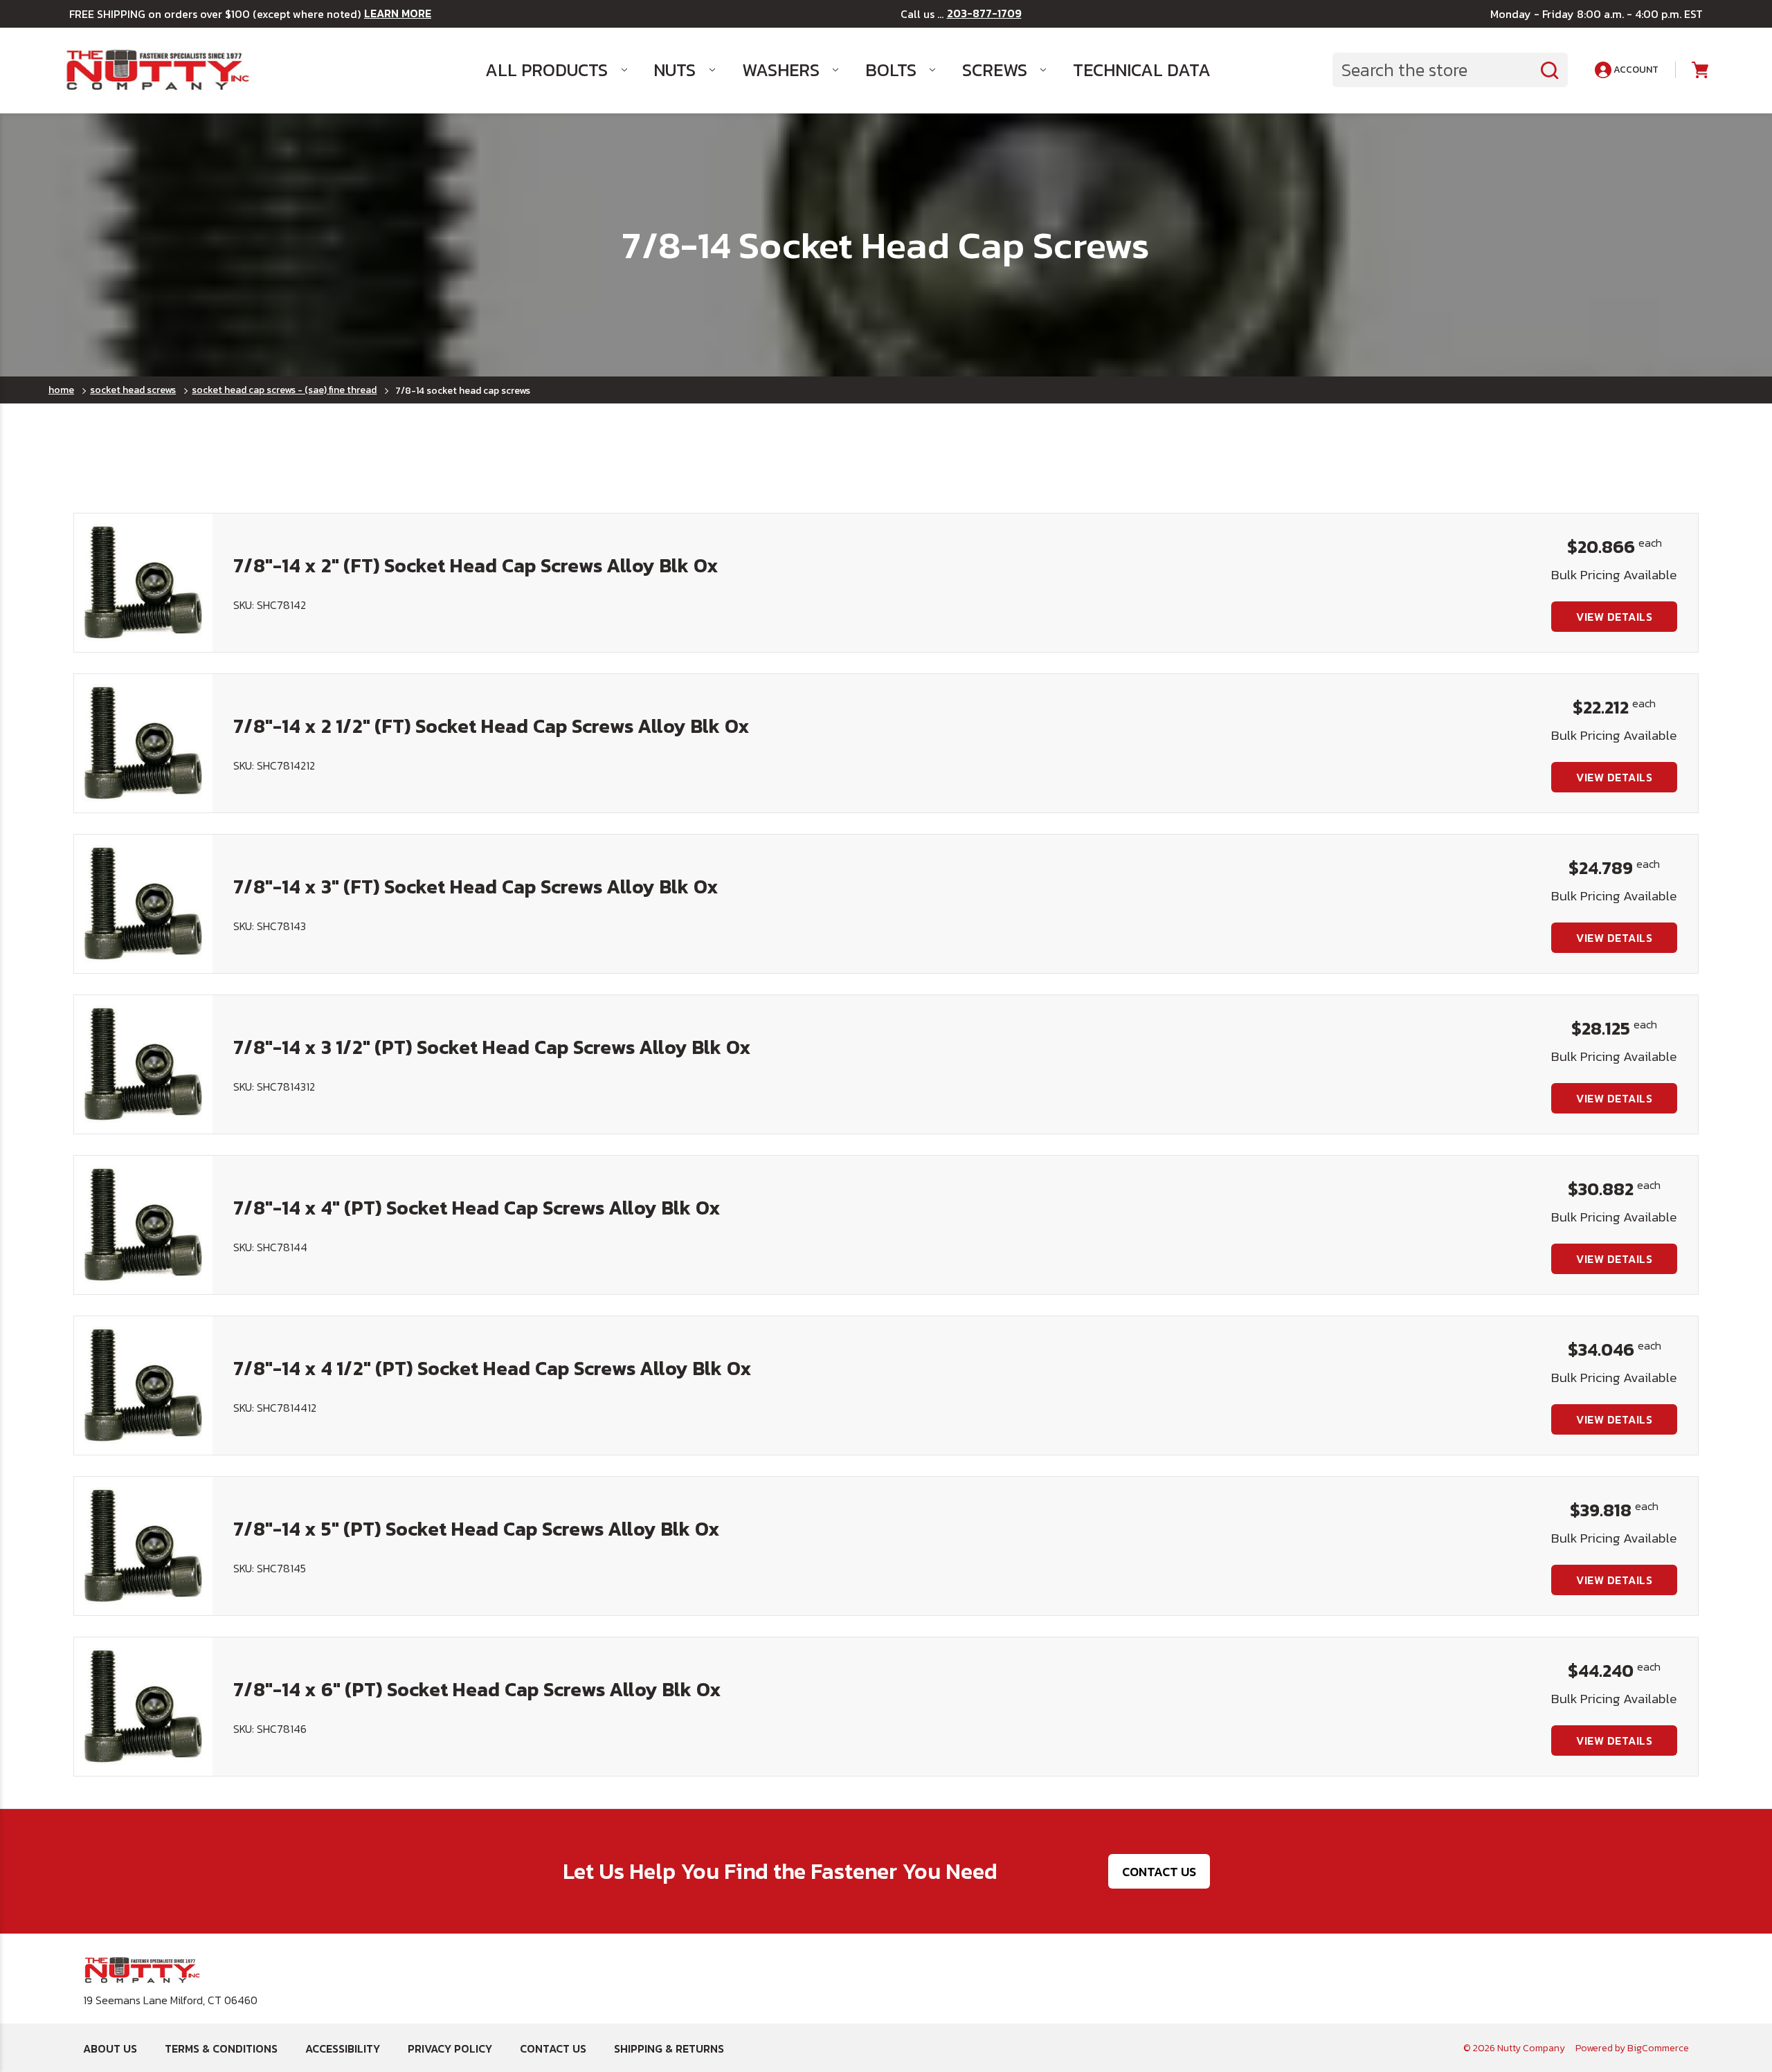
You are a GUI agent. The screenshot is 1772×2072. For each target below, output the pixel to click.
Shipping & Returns (669, 2048)
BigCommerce (1658, 2048)
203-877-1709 (984, 13)
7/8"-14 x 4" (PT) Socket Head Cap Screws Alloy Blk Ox (477, 1208)
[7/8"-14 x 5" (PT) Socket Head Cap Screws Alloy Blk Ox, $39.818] (143, 1546)
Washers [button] (781, 70)
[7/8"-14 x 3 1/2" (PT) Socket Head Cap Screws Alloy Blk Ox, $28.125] (143, 1064)
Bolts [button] (891, 70)
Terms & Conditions (221, 2048)
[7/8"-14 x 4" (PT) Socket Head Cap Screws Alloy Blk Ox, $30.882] (143, 1225)
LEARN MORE (398, 13)
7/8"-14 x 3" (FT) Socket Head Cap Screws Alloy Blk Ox (476, 887)
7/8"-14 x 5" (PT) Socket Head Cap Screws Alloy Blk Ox (477, 1529)
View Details (1614, 617)
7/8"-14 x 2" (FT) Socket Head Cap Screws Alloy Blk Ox (476, 565)
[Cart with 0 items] (1699, 70)
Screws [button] (995, 70)
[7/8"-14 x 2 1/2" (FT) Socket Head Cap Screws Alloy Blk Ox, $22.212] (143, 743)
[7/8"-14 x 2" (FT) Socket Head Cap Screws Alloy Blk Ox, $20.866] (143, 583)
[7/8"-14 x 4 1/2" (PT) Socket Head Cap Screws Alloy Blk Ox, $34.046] (143, 1385)
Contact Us (1159, 1872)
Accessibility (343, 2048)
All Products (546, 70)
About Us (110, 2048)
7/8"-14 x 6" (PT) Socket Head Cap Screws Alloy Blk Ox (477, 1689)
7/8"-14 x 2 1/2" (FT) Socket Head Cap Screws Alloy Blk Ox (491, 726)
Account (1635, 70)
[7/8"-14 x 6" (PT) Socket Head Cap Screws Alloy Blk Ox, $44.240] (143, 1707)
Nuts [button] (675, 70)
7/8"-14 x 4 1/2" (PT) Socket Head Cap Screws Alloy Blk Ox (492, 1368)
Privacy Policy (450, 2048)
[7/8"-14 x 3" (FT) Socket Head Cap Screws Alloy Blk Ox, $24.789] (143, 904)
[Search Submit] (1550, 70)
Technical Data (1142, 70)
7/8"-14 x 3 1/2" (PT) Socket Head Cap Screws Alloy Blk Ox (492, 1047)
